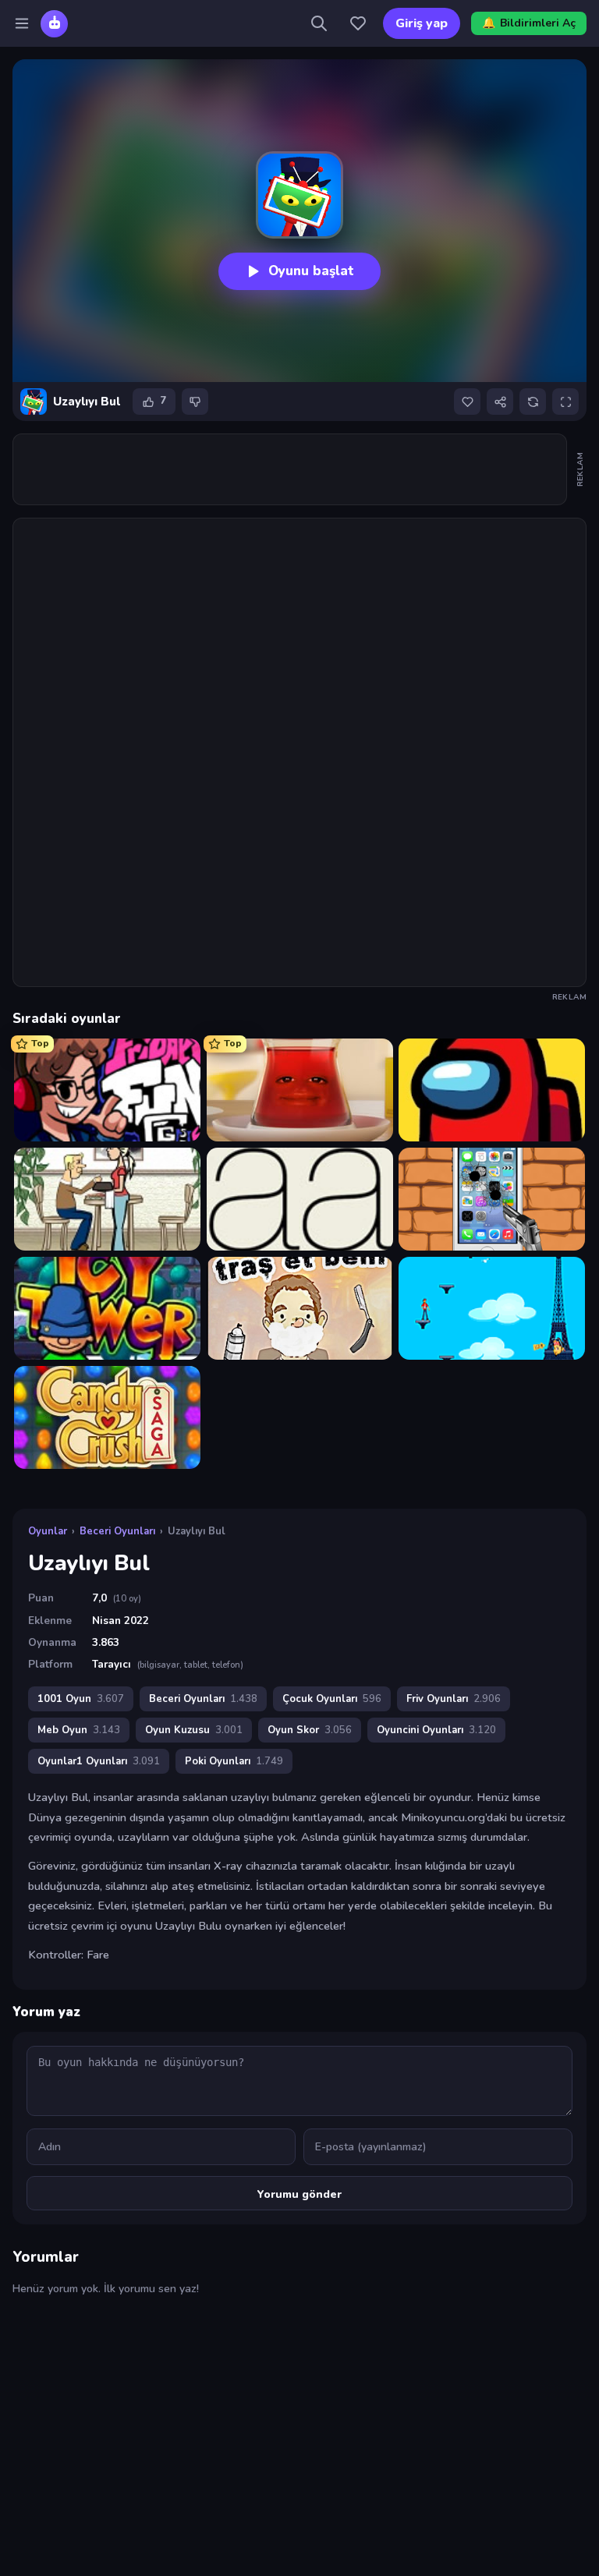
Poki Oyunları (234, 1761)
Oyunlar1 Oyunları (99, 1761)
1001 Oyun (81, 1699)
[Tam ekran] (565, 402)
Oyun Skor (310, 1730)
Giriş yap (422, 23)
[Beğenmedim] (195, 402)
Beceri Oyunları (117, 1531)
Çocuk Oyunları (332, 1699)
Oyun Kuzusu (194, 1730)
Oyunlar (48, 1531)
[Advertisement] (297, 469)
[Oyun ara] (319, 23)
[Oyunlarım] (358, 23)
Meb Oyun (79, 1730)
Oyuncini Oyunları (436, 1730)
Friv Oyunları (454, 1699)
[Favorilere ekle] (467, 402)
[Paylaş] (500, 402)
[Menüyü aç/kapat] (22, 23)
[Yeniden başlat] (533, 402)
